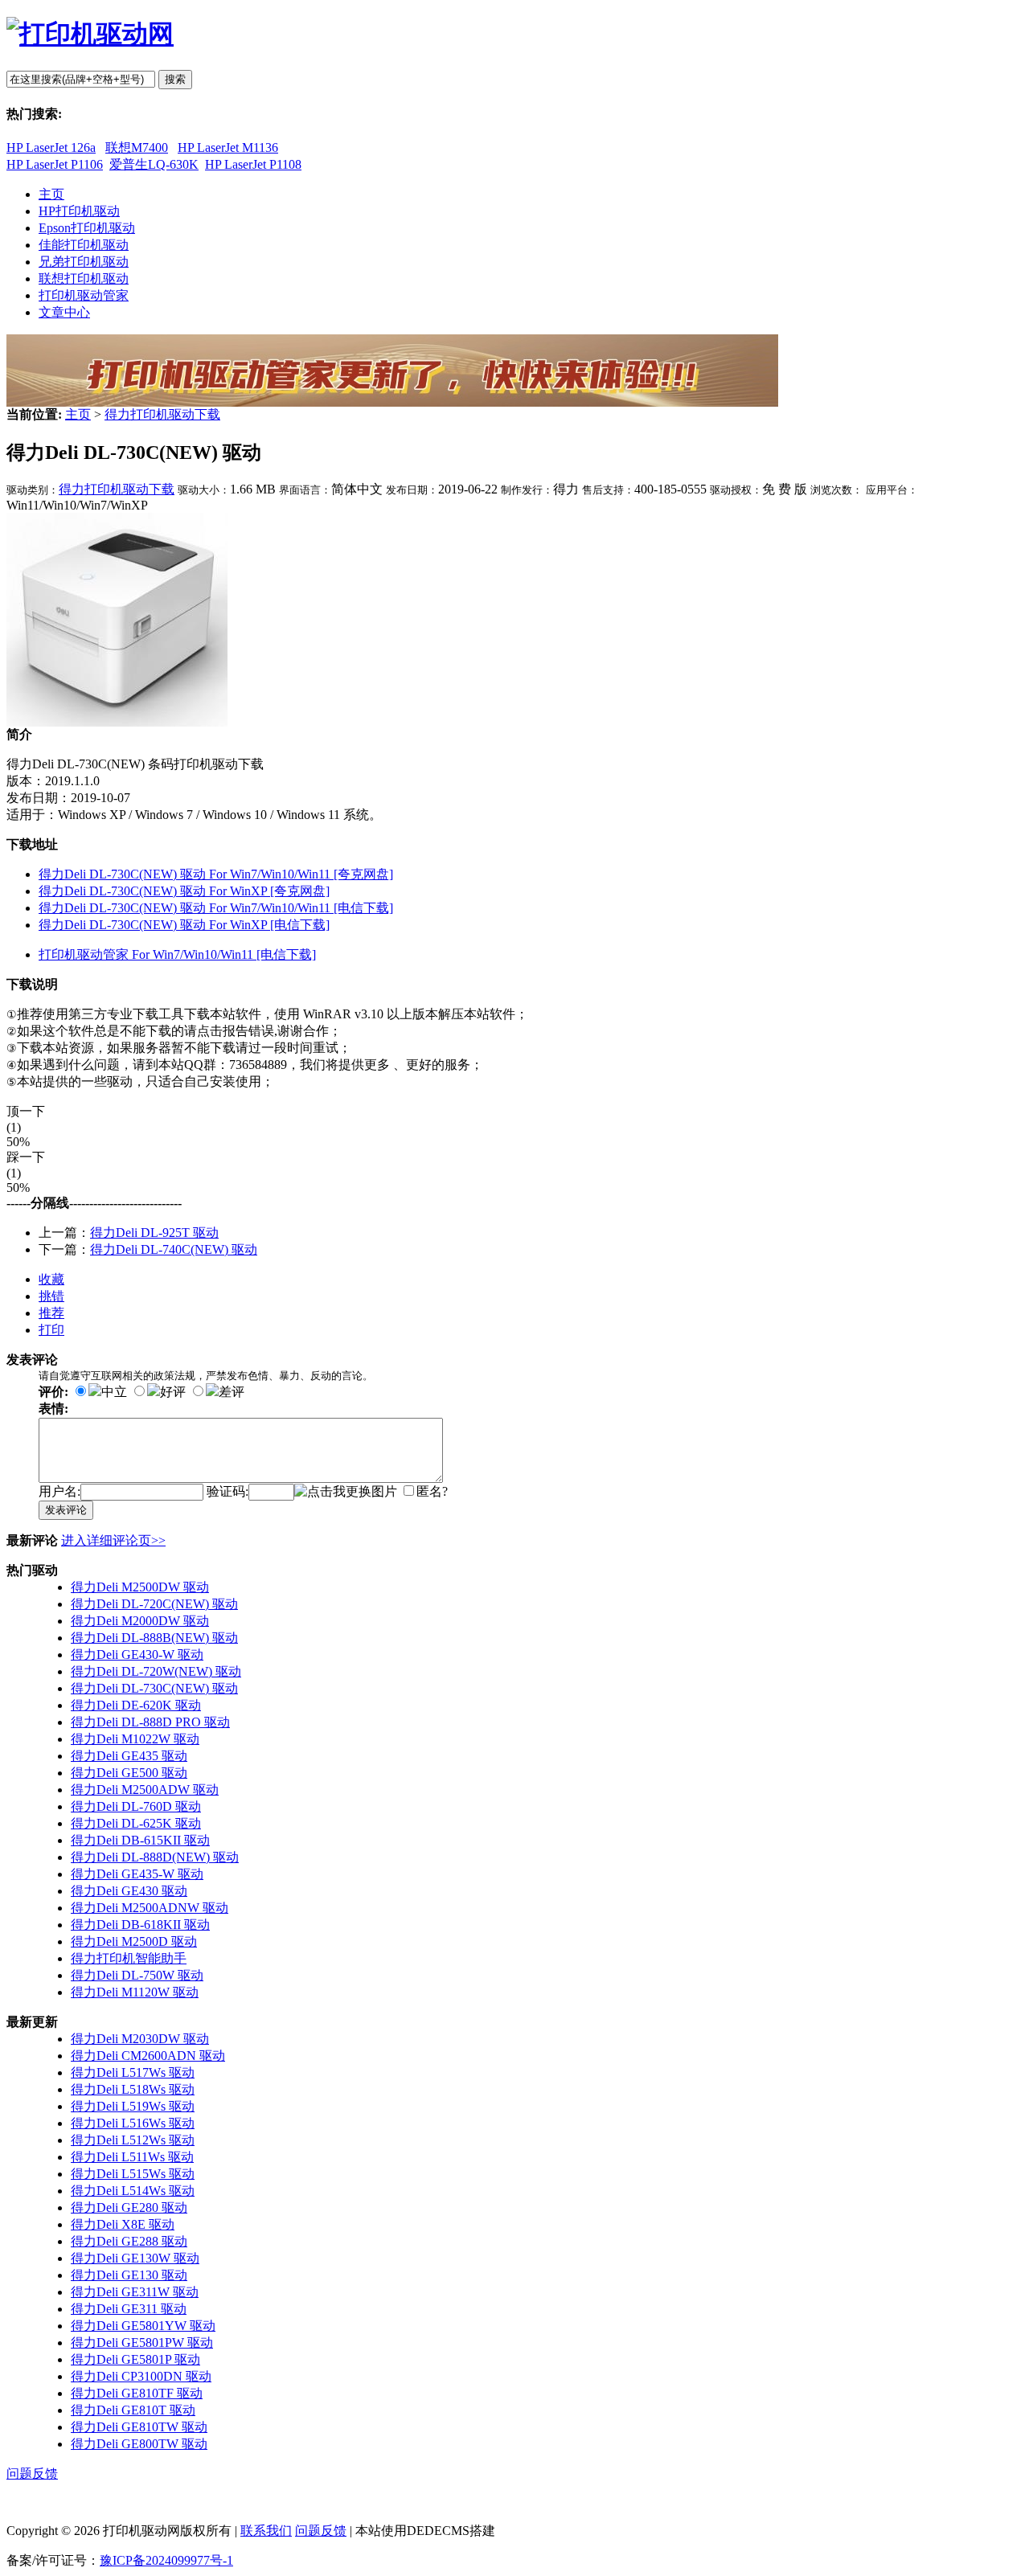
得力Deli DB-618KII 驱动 (140, 1925)
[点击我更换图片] (346, 1492)
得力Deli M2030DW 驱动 (140, 2039)
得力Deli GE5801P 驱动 (135, 2359)
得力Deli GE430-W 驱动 (137, 1655)
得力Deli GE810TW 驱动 (139, 2427)
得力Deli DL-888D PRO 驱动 (150, 1722)
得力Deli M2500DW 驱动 (140, 1587)
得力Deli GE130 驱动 (129, 2275)
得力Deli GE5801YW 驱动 (143, 2326)
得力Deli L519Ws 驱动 (133, 2106)
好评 (173, 1392)
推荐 (51, 1313)
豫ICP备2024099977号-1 (166, 2560)
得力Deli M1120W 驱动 (135, 1992)
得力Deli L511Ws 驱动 (132, 2157)
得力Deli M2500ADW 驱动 (145, 1790)
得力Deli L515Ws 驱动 (133, 2174)
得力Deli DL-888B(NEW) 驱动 (154, 1638)
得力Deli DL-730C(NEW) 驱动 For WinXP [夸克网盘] (184, 891)
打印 (51, 1330)
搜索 (175, 79)
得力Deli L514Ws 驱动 (133, 2191)
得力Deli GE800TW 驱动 (139, 2444)
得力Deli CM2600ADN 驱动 (148, 2056)
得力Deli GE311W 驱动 (135, 2292)
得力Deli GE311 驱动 (129, 2309)
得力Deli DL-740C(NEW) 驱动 (174, 1249)
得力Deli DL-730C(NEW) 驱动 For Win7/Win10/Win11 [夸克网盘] (216, 874)
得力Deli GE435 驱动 (129, 1756)
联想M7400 (137, 147)
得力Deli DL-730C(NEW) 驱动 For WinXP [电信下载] (184, 925)
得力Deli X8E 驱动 (123, 2224)
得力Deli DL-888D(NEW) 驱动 (155, 1857)
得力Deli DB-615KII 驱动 (140, 1840)
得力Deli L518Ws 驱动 (133, 2089)
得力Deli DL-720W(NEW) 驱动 (156, 1671)
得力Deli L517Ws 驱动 (133, 2072)
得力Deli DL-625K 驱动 (136, 1823)
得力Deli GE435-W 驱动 (137, 1874)
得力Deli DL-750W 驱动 (137, 1975)
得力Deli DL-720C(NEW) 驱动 (154, 1604)
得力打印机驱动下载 (162, 414)
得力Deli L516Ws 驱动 (133, 2123)
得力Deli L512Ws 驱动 (133, 2140)
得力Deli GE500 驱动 (129, 1773)
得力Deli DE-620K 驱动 (136, 1705)
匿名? (432, 1491)
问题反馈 (32, 2474)
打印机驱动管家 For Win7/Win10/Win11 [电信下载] (177, 954)
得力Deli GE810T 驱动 (133, 2410)
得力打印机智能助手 (129, 1958)
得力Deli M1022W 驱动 (135, 1739)
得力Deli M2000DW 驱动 (140, 1621)
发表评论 (66, 1510)
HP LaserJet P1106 (55, 164)
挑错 (51, 1296)
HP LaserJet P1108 (253, 164)
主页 (78, 414)
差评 (232, 1392)
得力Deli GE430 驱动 (129, 1891)
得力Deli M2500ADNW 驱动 (150, 1908)
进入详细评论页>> (113, 1540)
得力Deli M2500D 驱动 (134, 1941)
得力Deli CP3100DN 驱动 (141, 2376)
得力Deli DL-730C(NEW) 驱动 (154, 1688)
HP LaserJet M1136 (228, 147)
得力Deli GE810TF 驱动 (137, 2393)
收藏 (51, 1279)
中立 (114, 1392)
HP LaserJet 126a (51, 147)
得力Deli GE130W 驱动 (135, 2258)
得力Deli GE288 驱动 (129, 2241)
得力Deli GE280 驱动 (129, 2207)
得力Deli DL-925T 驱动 (154, 1233)
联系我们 (266, 2531)
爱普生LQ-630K (154, 164)
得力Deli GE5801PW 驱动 (142, 2343)
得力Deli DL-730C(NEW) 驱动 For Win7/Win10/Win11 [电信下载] (216, 908)
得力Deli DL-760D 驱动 (136, 1806)
